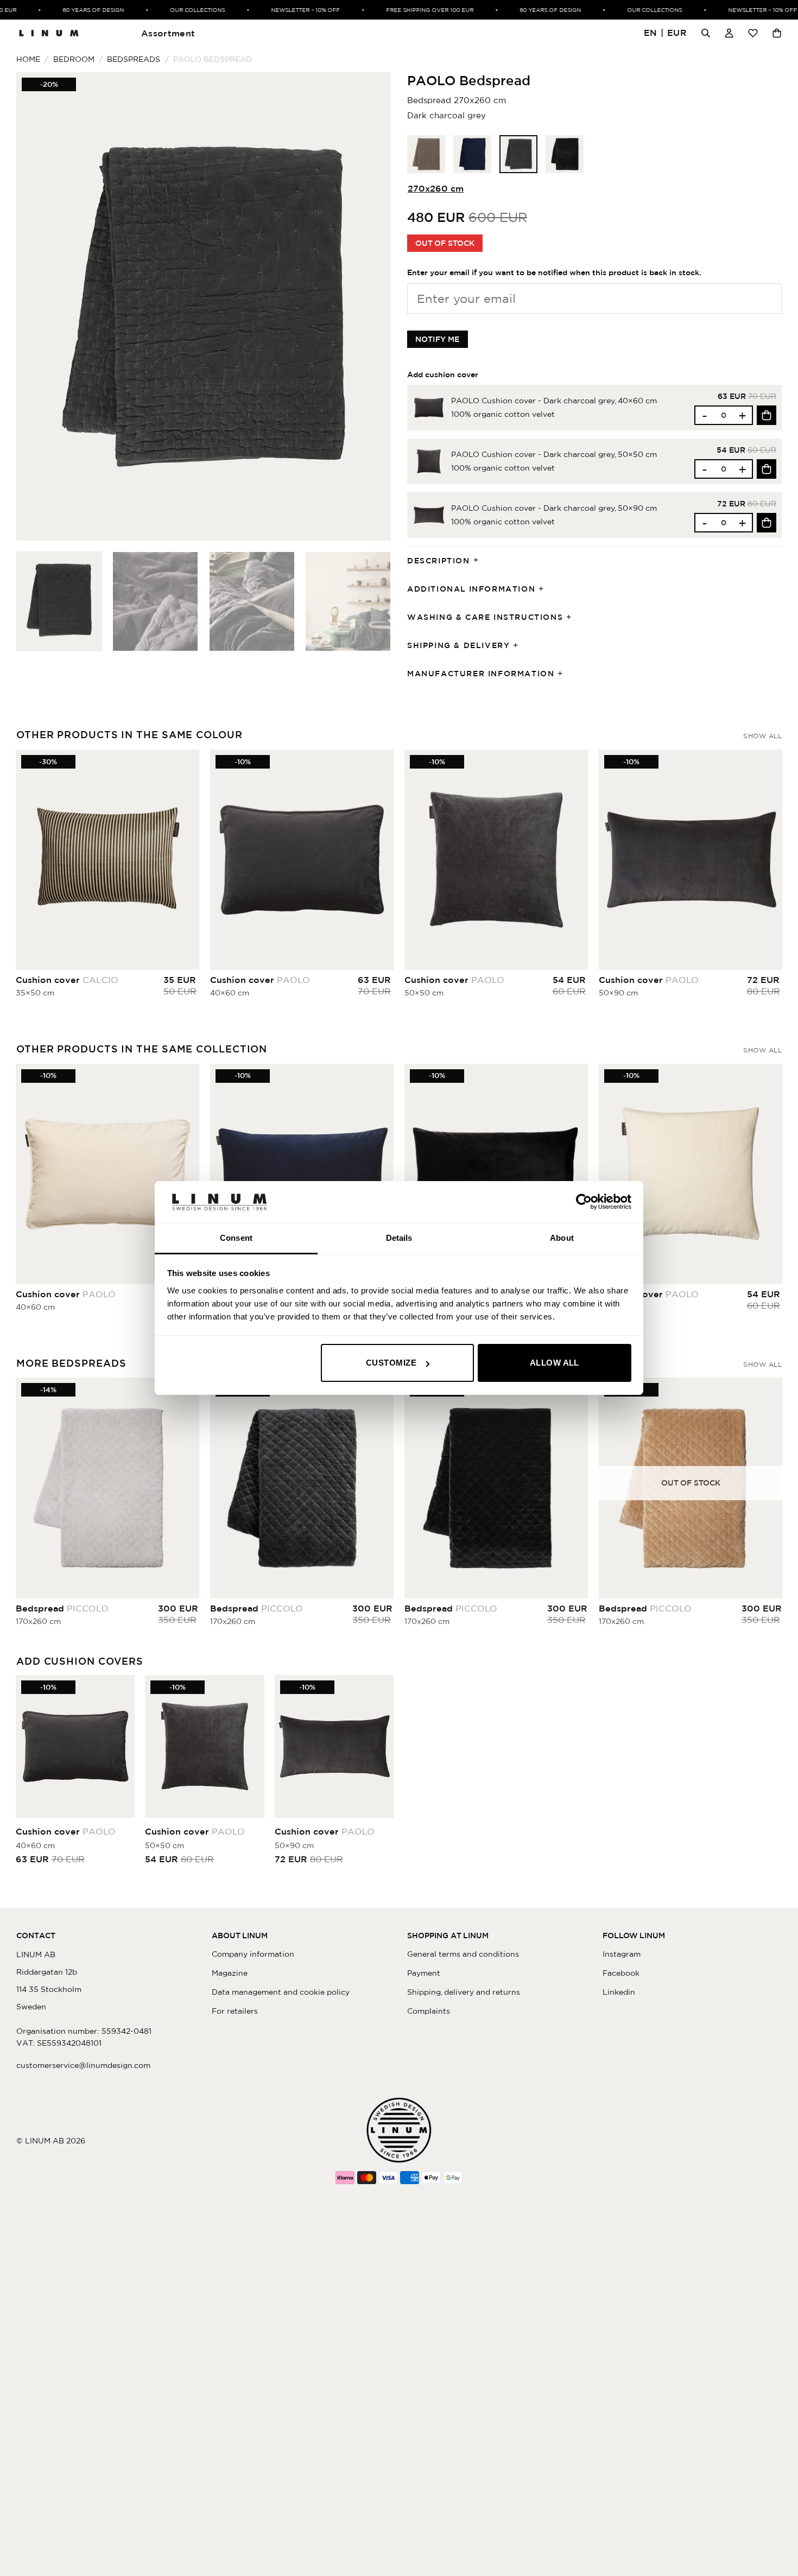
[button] (666, 33)
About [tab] (562, 1238)
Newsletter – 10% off (280, 10)
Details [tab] (399, 1238)
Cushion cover (67, 980)
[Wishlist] (753, 33)
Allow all (555, 1363)
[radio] (426, 154)
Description (439, 561)
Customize (391, 1363)
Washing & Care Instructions (485, 617)
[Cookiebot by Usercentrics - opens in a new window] (584, 1202)
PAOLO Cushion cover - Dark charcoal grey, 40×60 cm (554, 401)
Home (28, 59)
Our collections (172, 10)
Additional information (471, 589)
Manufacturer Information (481, 674)
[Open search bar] (706, 33)
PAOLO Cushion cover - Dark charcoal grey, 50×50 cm (554, 454)
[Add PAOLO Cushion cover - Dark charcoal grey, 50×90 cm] (767, 523)
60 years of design (68, 10)
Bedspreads (134, 59)
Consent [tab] (236, 1238)
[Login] (729, 33)
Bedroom (74, 59)
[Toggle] (479, 561)
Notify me (438, 339)
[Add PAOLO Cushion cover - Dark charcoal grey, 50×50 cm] (767, 469)
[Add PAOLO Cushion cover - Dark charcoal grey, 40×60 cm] (767, 415)
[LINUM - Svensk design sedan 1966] (49, 33)
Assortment (168, 33)
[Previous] (37, 306)
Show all (762, 736)
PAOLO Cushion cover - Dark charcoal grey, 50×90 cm (554, 508)
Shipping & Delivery (458, 645)
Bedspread (62, 1608)
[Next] (370, 306)
